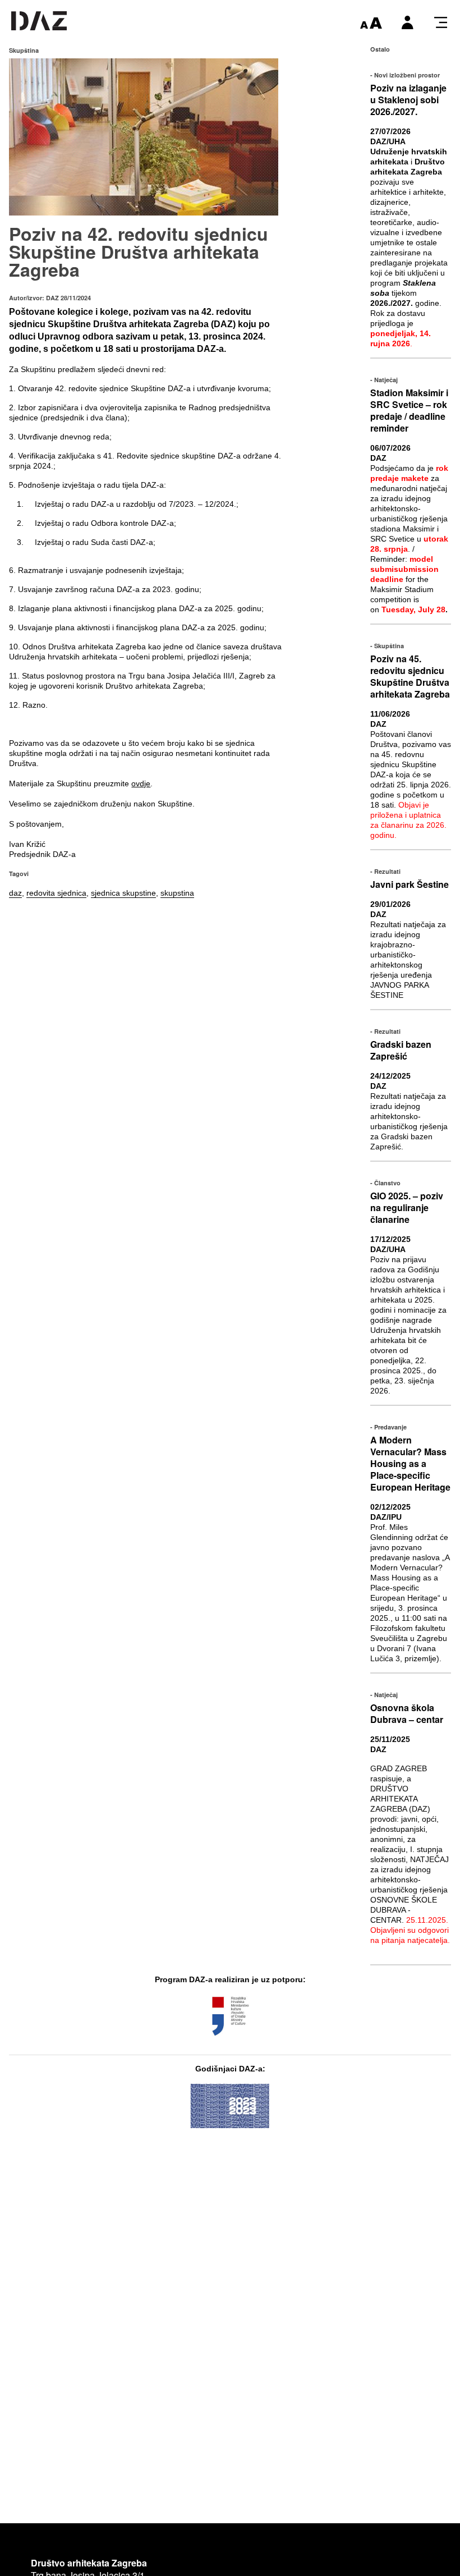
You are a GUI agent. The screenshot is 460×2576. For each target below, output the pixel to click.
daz (15, 893)
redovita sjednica (56, 893)
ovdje (141, 783)
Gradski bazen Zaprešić (401, 1050)
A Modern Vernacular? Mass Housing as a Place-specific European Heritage (410, 1463)
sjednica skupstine (123, 893)
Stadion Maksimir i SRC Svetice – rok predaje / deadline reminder (409, 410)
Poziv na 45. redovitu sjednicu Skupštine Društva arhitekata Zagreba (410, 676)
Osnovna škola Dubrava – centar (407, 1713)
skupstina (177, 893)
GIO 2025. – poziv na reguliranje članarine (407, 1207)
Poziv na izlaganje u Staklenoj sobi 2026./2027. (408, 100)
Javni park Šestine (410, 884)
